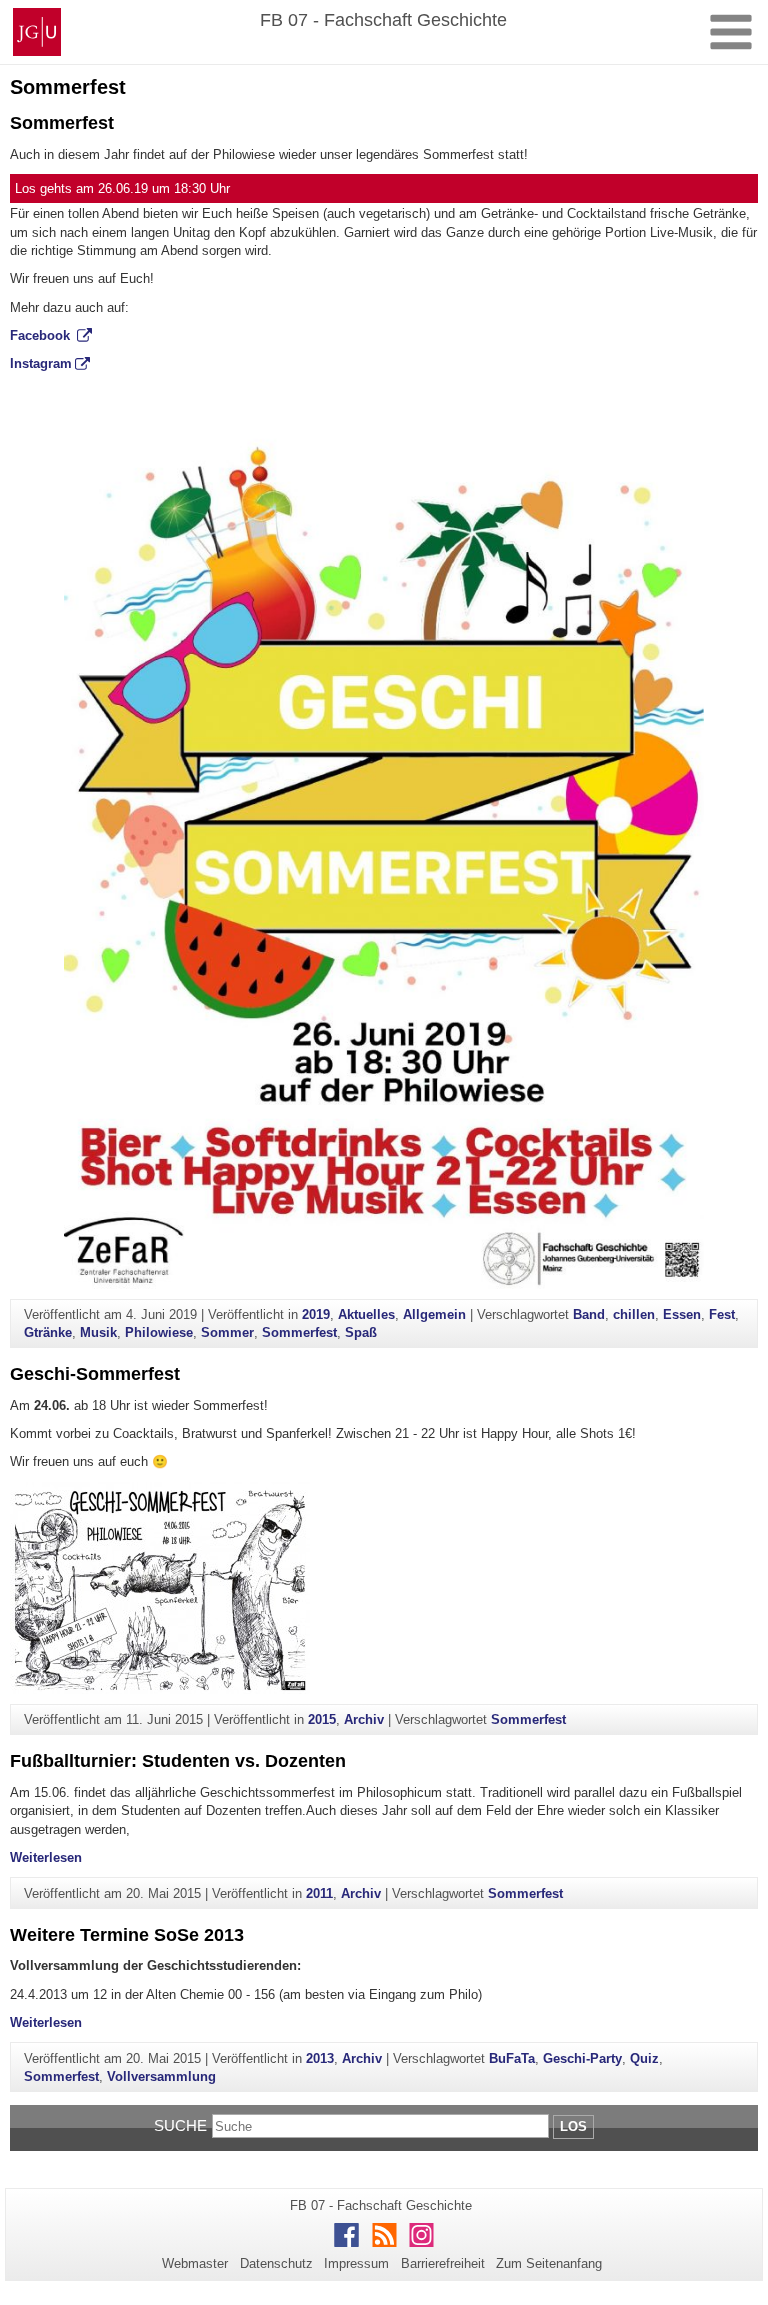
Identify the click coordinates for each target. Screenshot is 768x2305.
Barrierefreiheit (443, 2263)
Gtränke (48, 1332)
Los (573, 2126)
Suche (180, 2125)
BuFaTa (512, 2058)
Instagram (41, 363)
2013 (320, 2058)
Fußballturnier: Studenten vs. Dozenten (178, 1761)
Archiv (364, 1719)
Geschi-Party (582, 2058)
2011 (319, 1893)
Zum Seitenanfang (549, 2263)
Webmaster (195, 2263)
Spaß (361, 1332)
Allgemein (434, 1314)
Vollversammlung (161, 2076)
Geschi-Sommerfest (95, 1374)
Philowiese (159, 1332)
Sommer (227, 1332)
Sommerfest (62, 123)
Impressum (356, 2263)
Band (589, 1314)
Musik (98, 1332)
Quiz (644, 2058)
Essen (682, 1314)
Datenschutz (276, 2263)
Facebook (42, 335)
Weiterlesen (46, 1857)
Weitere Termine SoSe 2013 (127, 1935)
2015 (322, 1719)
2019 (316, 1314)
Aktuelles (366, 1314)
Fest (722, 1314)
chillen (634, 1314)
